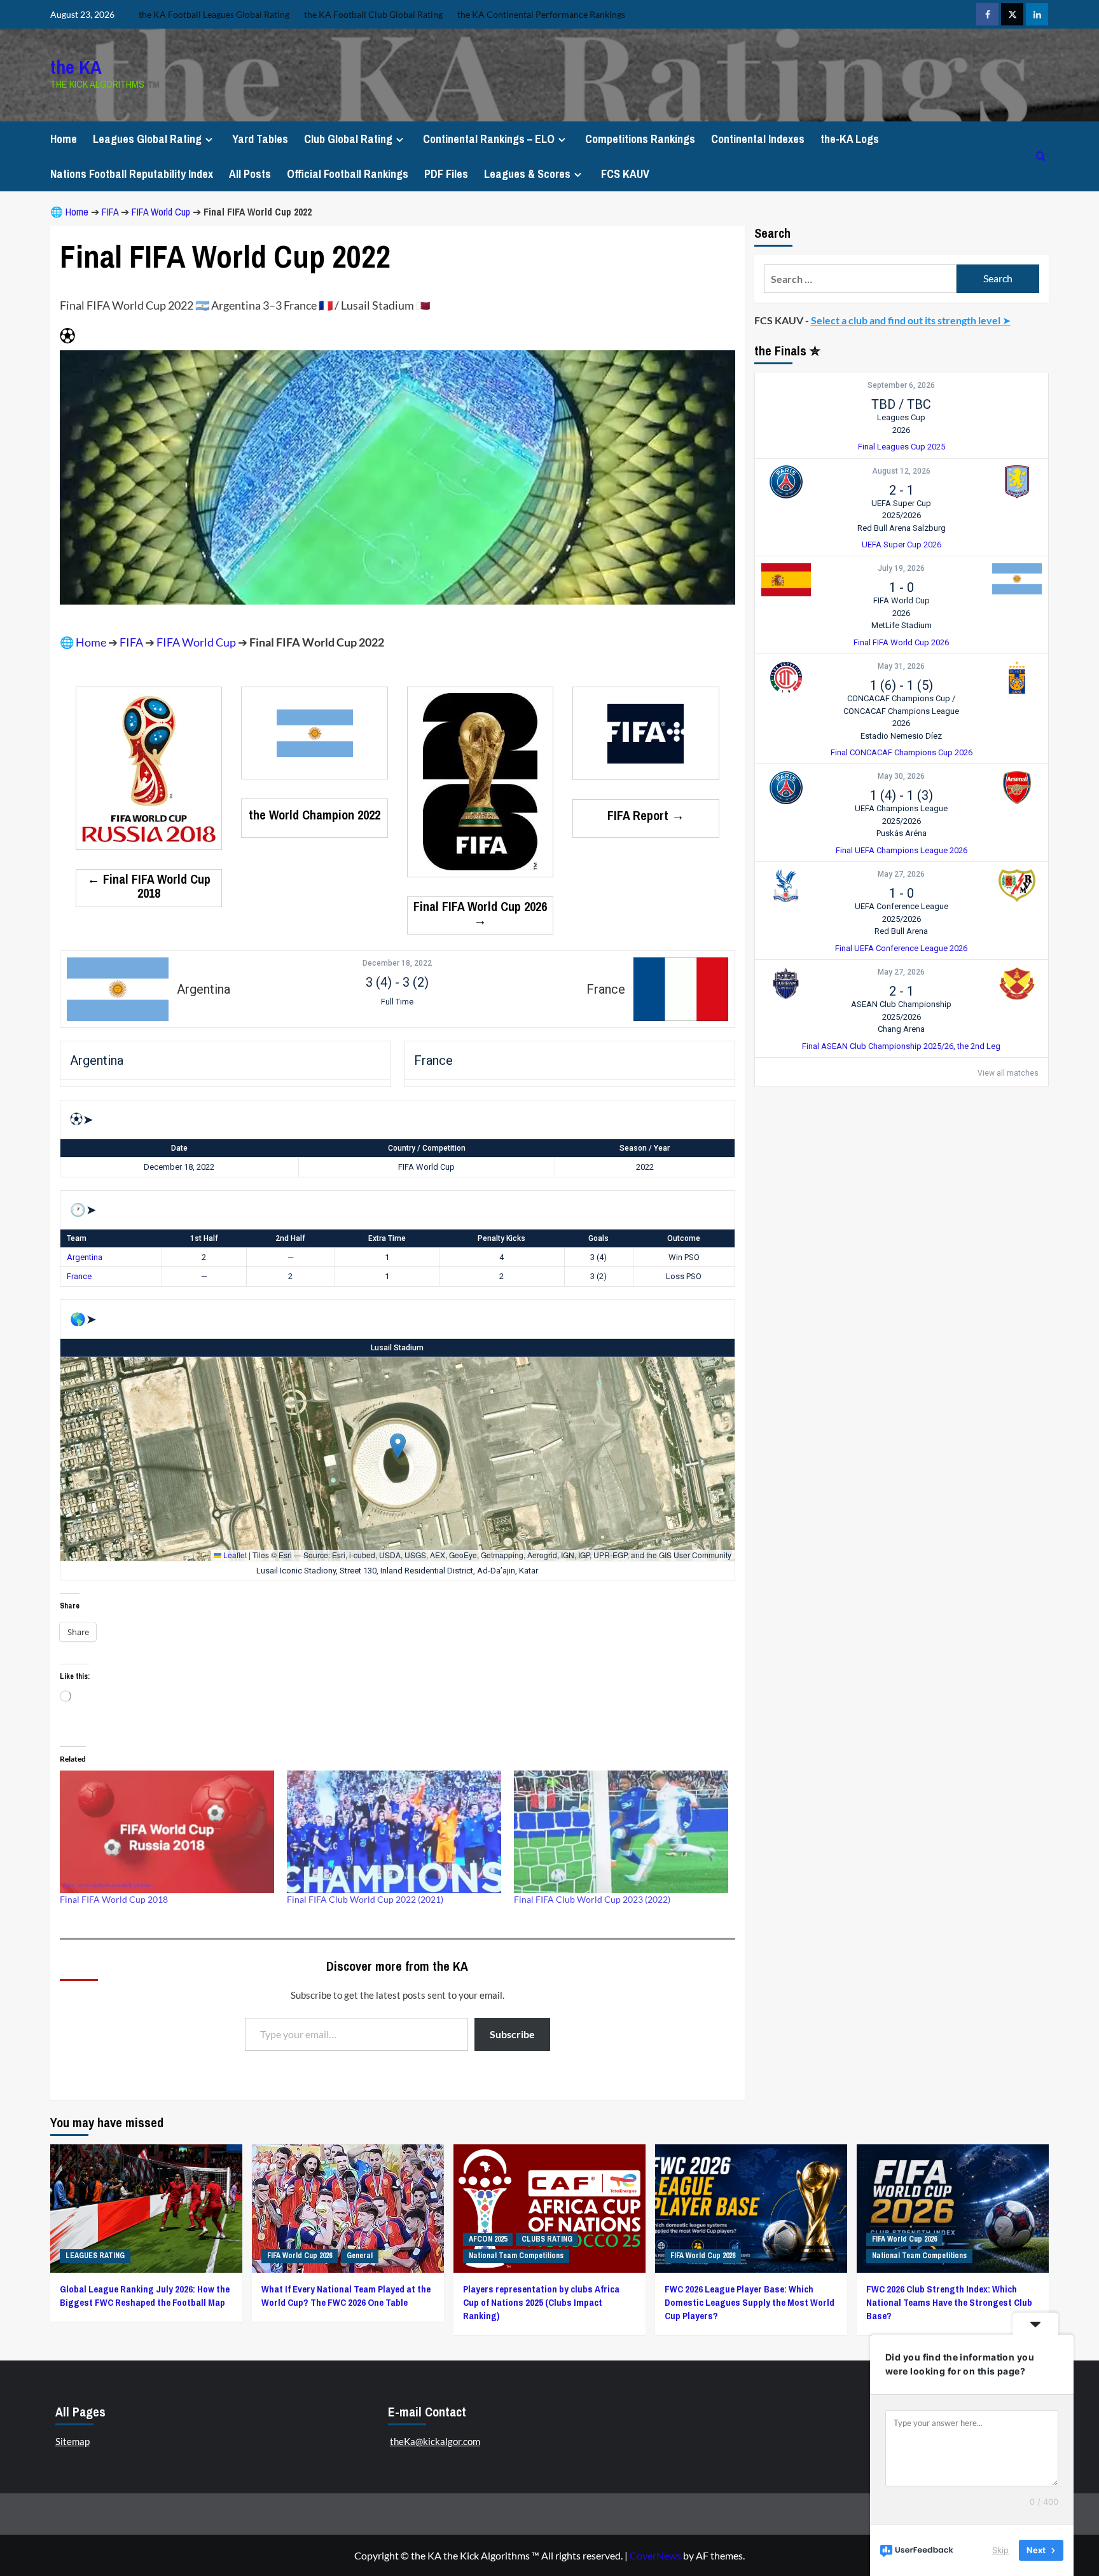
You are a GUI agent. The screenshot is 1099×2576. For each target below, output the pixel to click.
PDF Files (446, 174)
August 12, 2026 (901, 471)
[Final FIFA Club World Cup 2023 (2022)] (621, 1832)
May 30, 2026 (901, 777)
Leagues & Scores (527, 174)
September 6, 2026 (901, 386)
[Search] (1041, 156)
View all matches (1008, 1073)
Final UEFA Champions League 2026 (902, 850)
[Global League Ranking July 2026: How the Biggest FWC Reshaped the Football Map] (146, 2208)
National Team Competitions (516, 2256)
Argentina (85, 1257)
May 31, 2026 (901, 667)
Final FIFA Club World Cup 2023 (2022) (592, 1899)
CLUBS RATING (547, 2239)
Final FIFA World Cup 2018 (114, 1899)
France (79, 1276)
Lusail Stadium (397, 1348)
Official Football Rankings (348, 174)
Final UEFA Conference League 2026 (901, 948)
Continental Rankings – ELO (489, 139)
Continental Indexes (758, 139)
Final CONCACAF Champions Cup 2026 (902, 753)
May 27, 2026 (901, 875)
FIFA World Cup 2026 (300, 2256)
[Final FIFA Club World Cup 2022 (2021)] (394, 1832)
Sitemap (73, 2441)
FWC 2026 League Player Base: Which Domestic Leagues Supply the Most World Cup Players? (750, 2302)
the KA (76, 67)
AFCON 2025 (488, 2239)
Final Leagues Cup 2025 (902, 447)
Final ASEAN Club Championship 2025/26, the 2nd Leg (901, 1046)
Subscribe (512, 2034)
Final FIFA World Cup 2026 (901, 642)
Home (64, 139)
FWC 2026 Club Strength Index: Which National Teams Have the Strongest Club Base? (949, 2302)
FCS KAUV (625, 174)
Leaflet (234, 1555)
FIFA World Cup (161, 212)
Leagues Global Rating (147, 139)
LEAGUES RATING (95, 2256)
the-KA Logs (850, 139)
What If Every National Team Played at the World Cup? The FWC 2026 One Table (346, 2296)
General (360, 2256)
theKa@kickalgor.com (435, 2441)
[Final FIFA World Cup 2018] (167, 1832)
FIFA (110, 212)
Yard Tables (260, 139)
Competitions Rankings (640, 139)
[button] (398, 1446)
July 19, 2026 (901, 569)
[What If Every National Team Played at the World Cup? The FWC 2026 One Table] (348, 2208)
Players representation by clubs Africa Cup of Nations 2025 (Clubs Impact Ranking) (541, 2302)
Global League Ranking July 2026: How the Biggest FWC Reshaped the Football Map (145, 2296)
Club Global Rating (348, 139)
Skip (1000, 2550)
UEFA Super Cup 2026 (902, 545)
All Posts (250, 174)
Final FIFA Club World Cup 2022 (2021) (365, 1899)
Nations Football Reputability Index (132, 174)
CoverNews (655, 2555)
